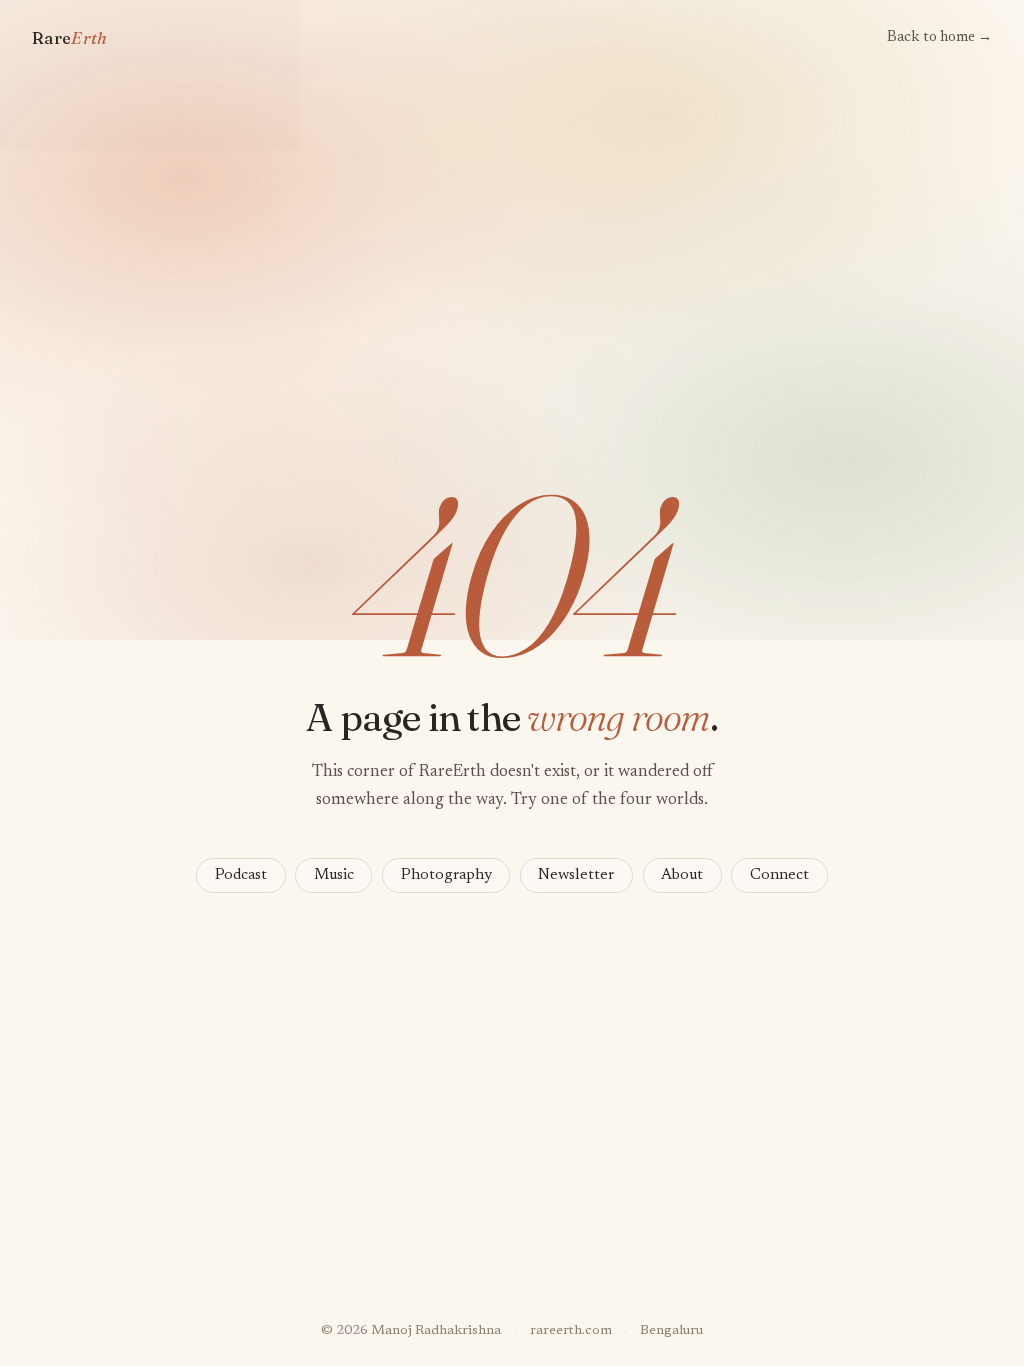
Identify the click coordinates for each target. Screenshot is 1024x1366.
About (682, 875)
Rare (70, 38)
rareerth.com (571, 1331)
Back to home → (939, 37)
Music (334, 875)
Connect (779, 875)
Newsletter (576, 875)
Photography (446, 875)
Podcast (241, 875)
